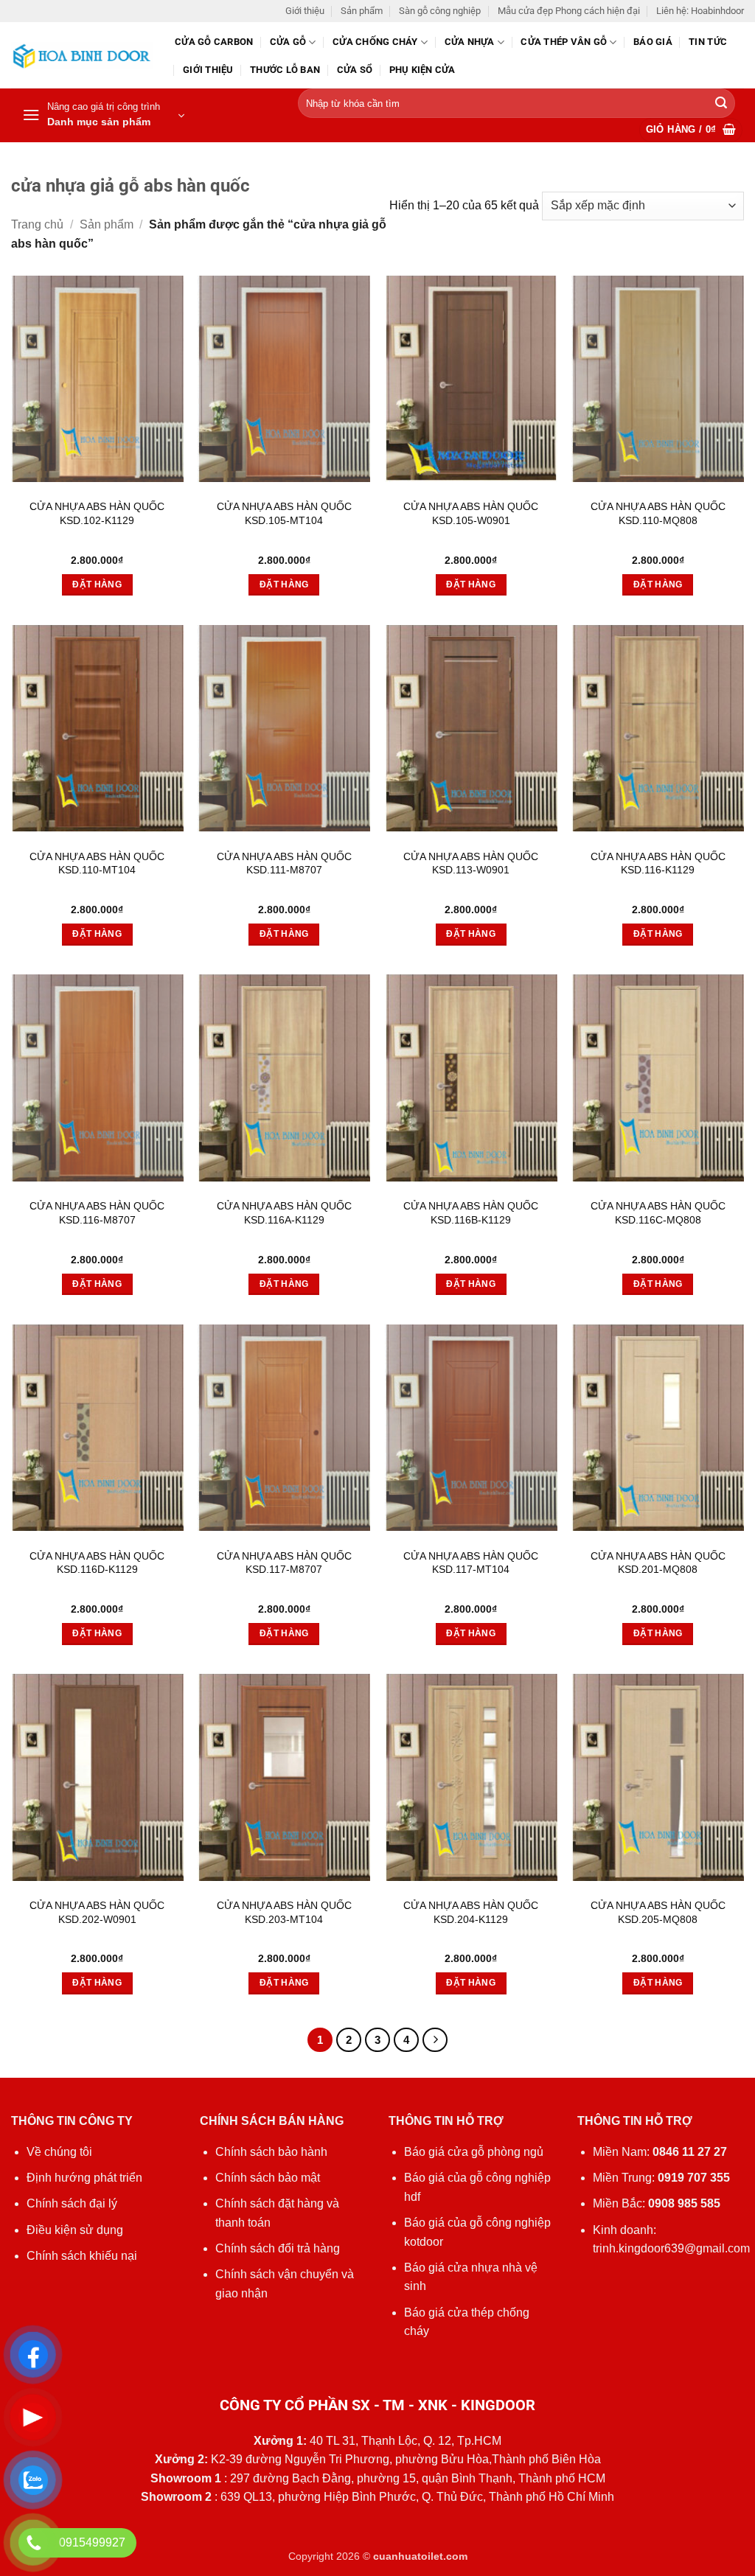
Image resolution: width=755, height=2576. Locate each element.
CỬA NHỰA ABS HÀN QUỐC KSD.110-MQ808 (658, 513)
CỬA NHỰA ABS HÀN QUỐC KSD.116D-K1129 (97, 1563)
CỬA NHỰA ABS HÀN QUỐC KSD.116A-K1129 (284, 1213)
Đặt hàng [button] (97, 584)
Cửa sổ (355, 70)
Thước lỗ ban (285, 70)
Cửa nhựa (470, 42)
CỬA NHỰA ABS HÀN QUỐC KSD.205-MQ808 (658, 1912)
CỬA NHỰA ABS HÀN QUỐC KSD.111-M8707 (284, 863)
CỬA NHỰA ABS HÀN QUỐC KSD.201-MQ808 (658, 1563)
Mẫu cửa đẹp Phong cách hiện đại (569, 11)
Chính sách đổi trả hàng (278, 2248)
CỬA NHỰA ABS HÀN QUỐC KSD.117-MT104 (471, 1563)
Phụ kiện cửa (422, 70)
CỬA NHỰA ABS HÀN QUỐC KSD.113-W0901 (471, 863)
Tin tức (708, 42)
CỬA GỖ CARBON (214, 42)
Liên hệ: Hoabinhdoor (700, 11)
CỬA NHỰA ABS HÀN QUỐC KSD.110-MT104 (97, 863)
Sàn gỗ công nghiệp (440, 11)
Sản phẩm (362, 11)
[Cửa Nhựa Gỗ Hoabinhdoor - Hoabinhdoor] (82, 56)
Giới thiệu (305, 11)
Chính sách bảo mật (268, 2178)
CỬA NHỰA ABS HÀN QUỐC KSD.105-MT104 (284, 513)
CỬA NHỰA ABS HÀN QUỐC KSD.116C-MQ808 (658, 1213)
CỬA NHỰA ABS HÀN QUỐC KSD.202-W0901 (97, 1912)
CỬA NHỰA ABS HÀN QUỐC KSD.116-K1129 (658, 863)
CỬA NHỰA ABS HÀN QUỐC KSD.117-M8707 (284, 1563)
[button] (103, 116)
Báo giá (653, 42)
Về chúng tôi (59, 2152)
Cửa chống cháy (375, 42)
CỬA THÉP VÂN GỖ (564, 42)
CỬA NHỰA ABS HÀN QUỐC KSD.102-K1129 (97, 513)
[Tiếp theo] (435, 2040)
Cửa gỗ (288, 42)
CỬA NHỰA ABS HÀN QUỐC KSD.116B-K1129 (471, 1213)
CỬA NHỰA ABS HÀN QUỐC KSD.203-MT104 (284, 1912)
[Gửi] (721, 104)
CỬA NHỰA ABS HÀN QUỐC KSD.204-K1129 (471, 1912)
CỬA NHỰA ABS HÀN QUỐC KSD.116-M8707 (97, 1213)
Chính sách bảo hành (271, 2152)
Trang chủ (37, 224)
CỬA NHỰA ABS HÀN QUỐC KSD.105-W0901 (471, 513)
